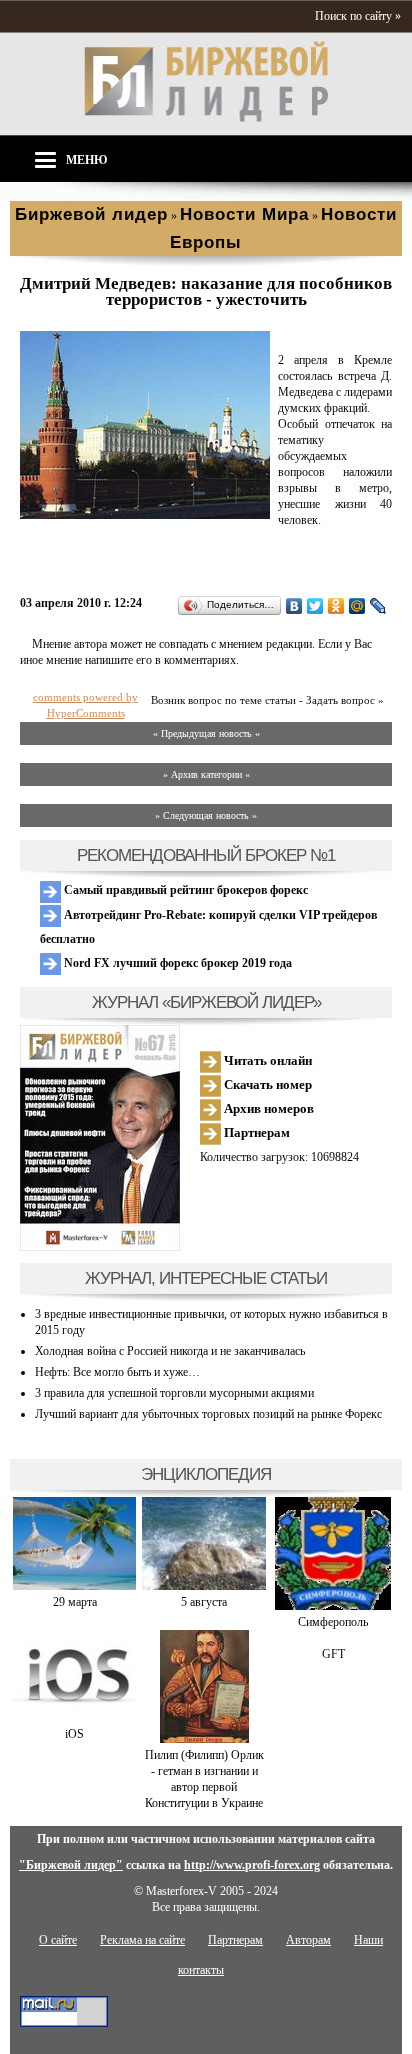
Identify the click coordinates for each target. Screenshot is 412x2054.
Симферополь (333, 1622)
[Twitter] (315, 606)
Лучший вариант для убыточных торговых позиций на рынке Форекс (208, 1414)
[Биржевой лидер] (206, 118)
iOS (74, 1734)
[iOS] (74, 1718)
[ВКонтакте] (294, 606)
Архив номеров (267, 1108)
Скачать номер (266, 1084)
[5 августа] (203, 1586)
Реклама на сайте (142, 1940)
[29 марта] (74, 1586)
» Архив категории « (206, 774)
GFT (333, 1654)
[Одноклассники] (336, 606)
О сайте (58, 1940)
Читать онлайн (266, 1060)
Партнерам (255, 1132)
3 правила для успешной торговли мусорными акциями (174, 1393)
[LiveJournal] (378, 606)
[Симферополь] (333, 1606)
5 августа (204, 1602)
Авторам (308, 1940)
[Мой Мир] (357, 606)
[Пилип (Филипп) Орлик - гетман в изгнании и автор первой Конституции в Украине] (204, 1739)
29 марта (75, 1602)
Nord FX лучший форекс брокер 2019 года (176, 963)
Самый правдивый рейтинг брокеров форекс (184, 890)
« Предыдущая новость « (206, 733)
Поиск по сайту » (358, 16)
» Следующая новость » (206, 815)
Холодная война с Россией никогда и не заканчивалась (170, 1351)
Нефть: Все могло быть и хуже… (117, 1372)
